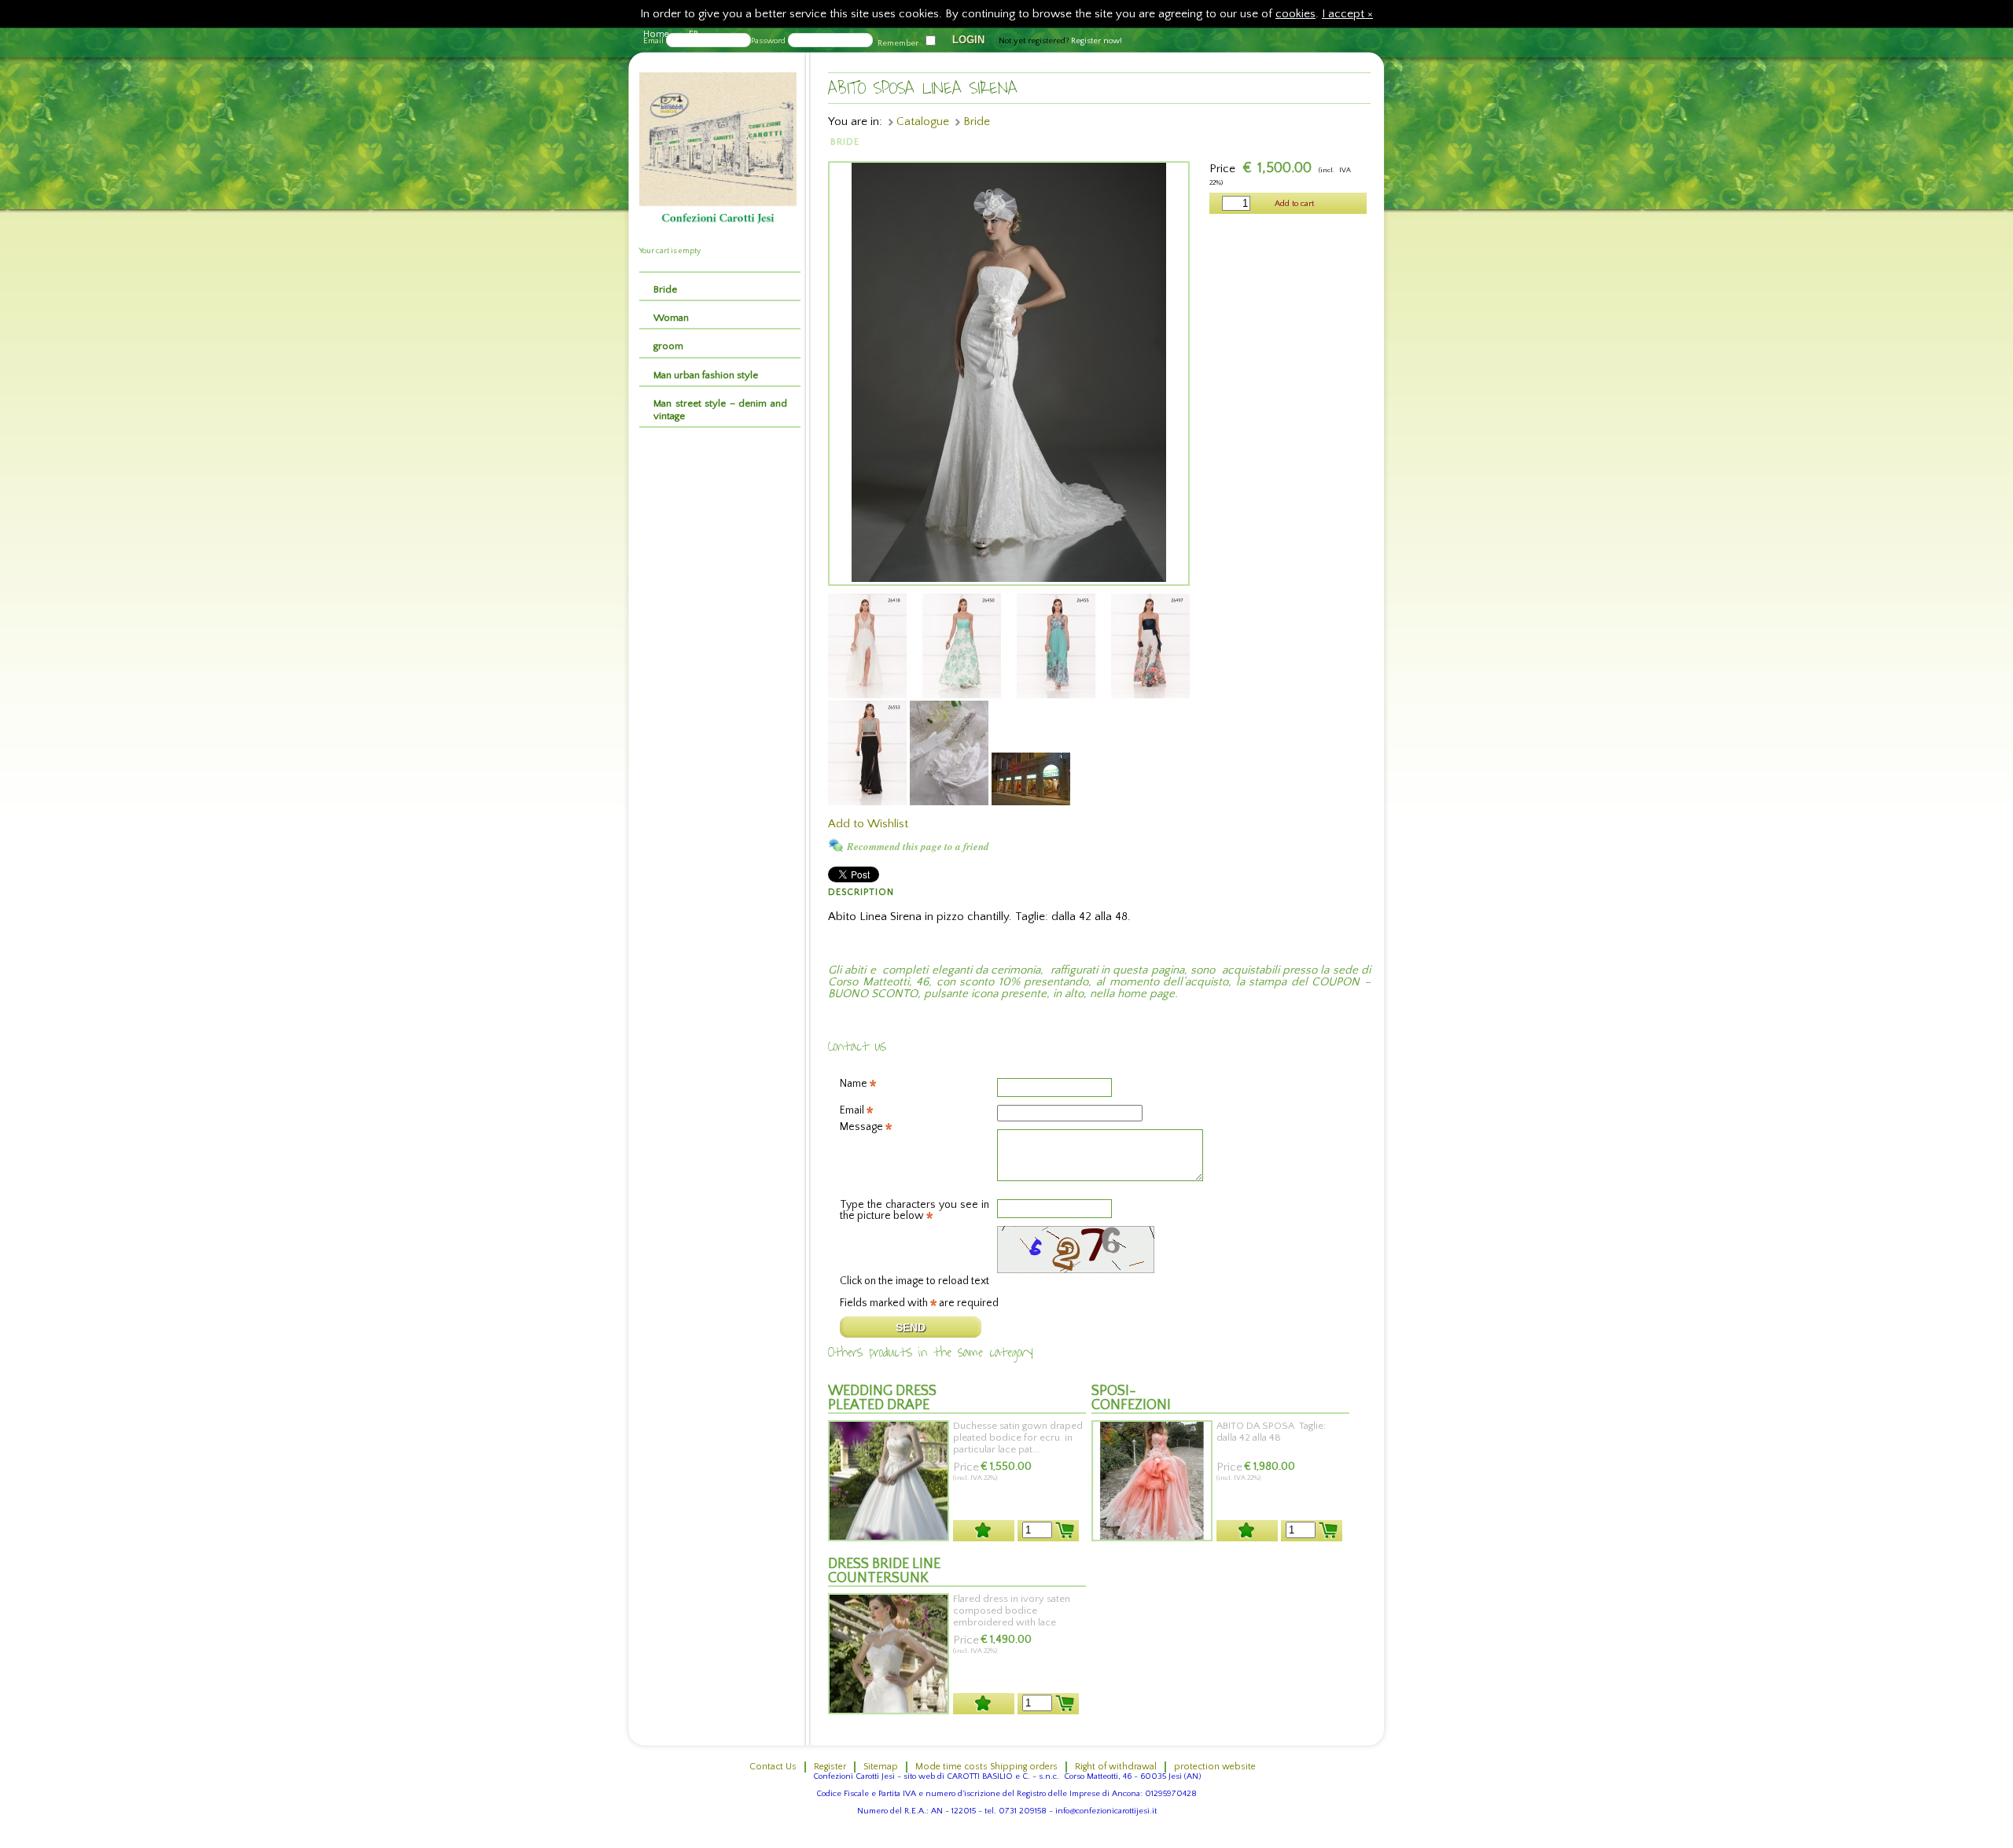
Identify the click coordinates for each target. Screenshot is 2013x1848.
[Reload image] (997, 1270)
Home (656, 34)
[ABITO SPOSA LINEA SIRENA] (1009, 578)
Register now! (1097, 41)
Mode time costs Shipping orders (986, 1767)
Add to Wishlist (868, 824)
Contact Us (773, 1767)
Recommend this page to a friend (918, 846)
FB (694, 34)
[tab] (720, 286)
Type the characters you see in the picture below (914, 1207)
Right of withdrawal (1116, 1767)
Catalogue (923, 121)
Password (768, 41)
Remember (898, 43)
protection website (1215, 1767)
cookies (1295, 14)
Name (855, 1084)
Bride (977, 121)
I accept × (1347, 14)
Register (830, 1767)
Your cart (654, 251)
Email (853, 1111)
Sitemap (881, 1767)
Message (863, 1127)
